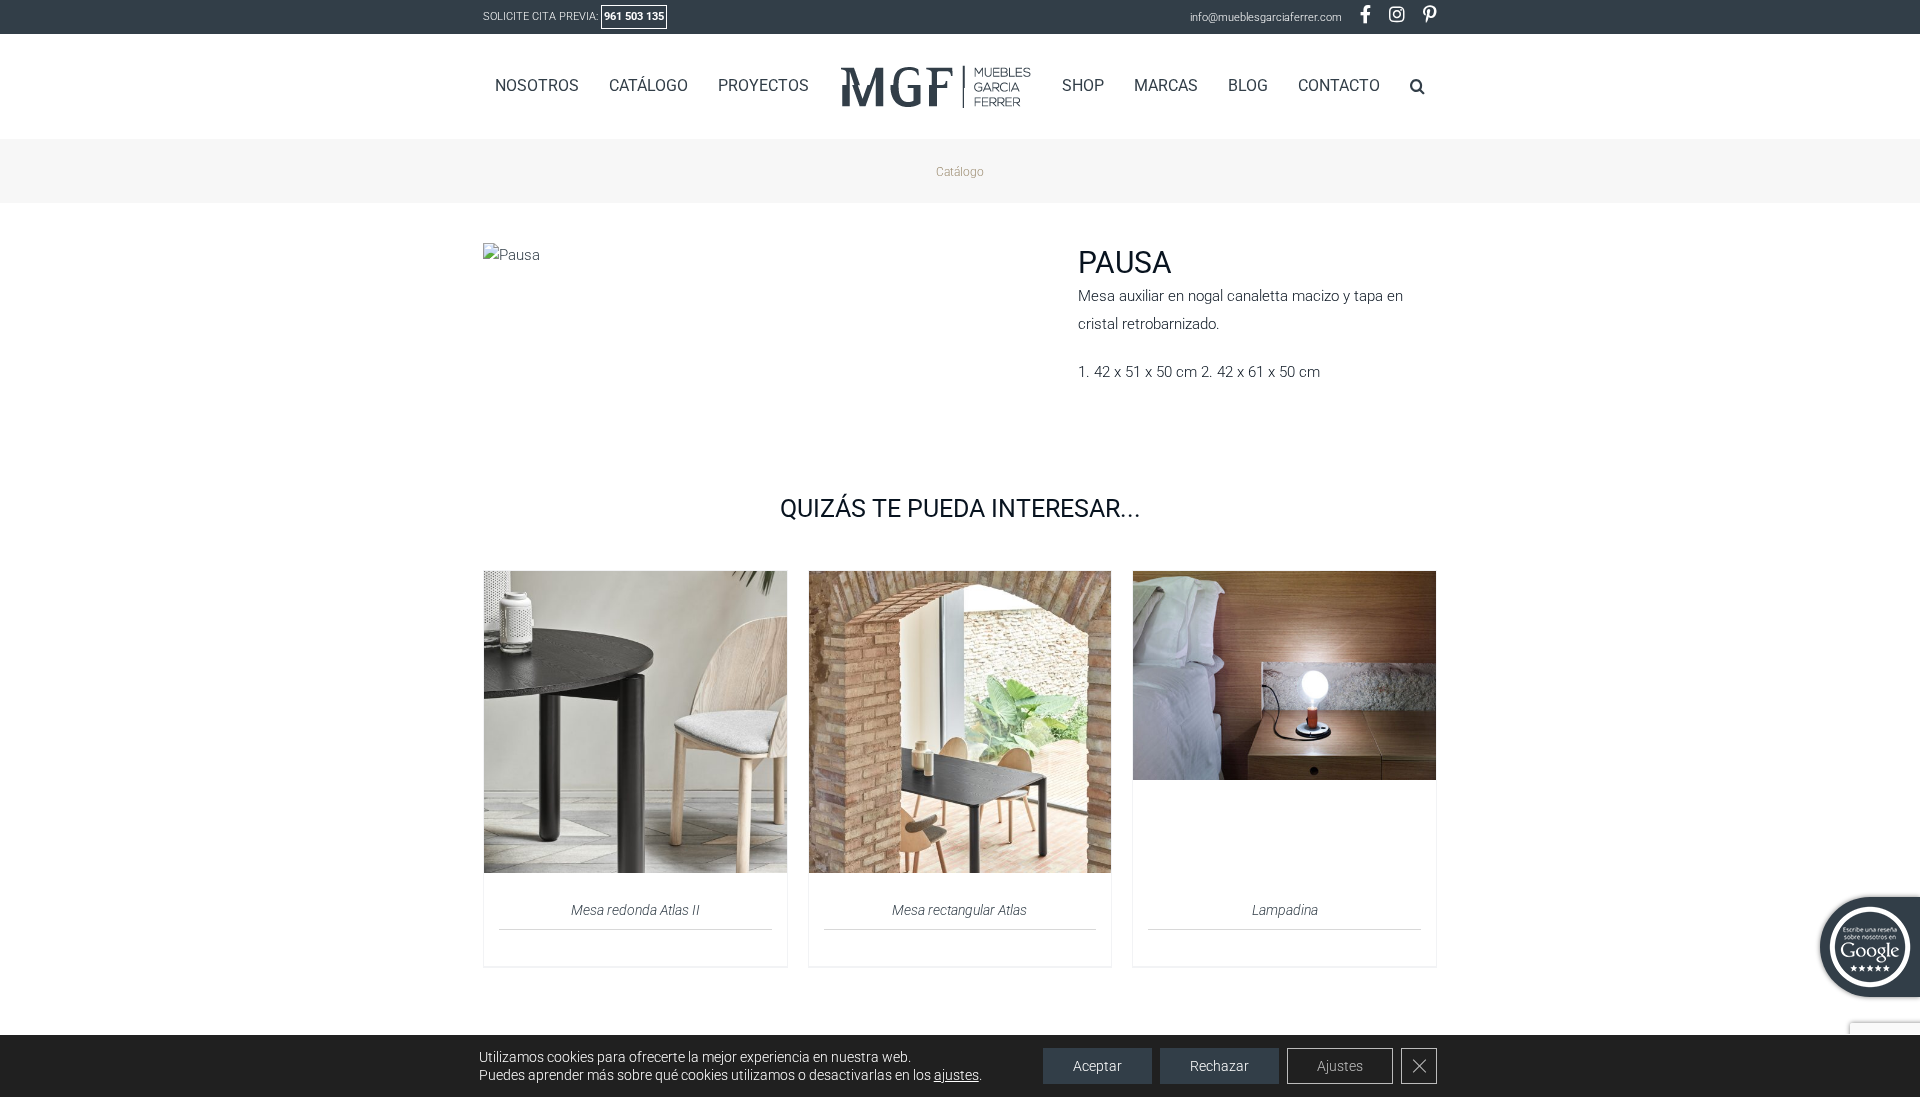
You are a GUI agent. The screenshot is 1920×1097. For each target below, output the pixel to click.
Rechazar (1219, 1066)
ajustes (956, 1075)
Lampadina (1285, 910)
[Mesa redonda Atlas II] (635, 583)
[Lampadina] (1284, 583)
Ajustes (1340, 1066)
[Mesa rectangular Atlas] (960, 583)
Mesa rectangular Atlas (959, 910)
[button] (1385, 86)
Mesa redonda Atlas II (635, 910)
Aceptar (1097, 1066)
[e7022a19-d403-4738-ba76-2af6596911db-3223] (765, 255)
